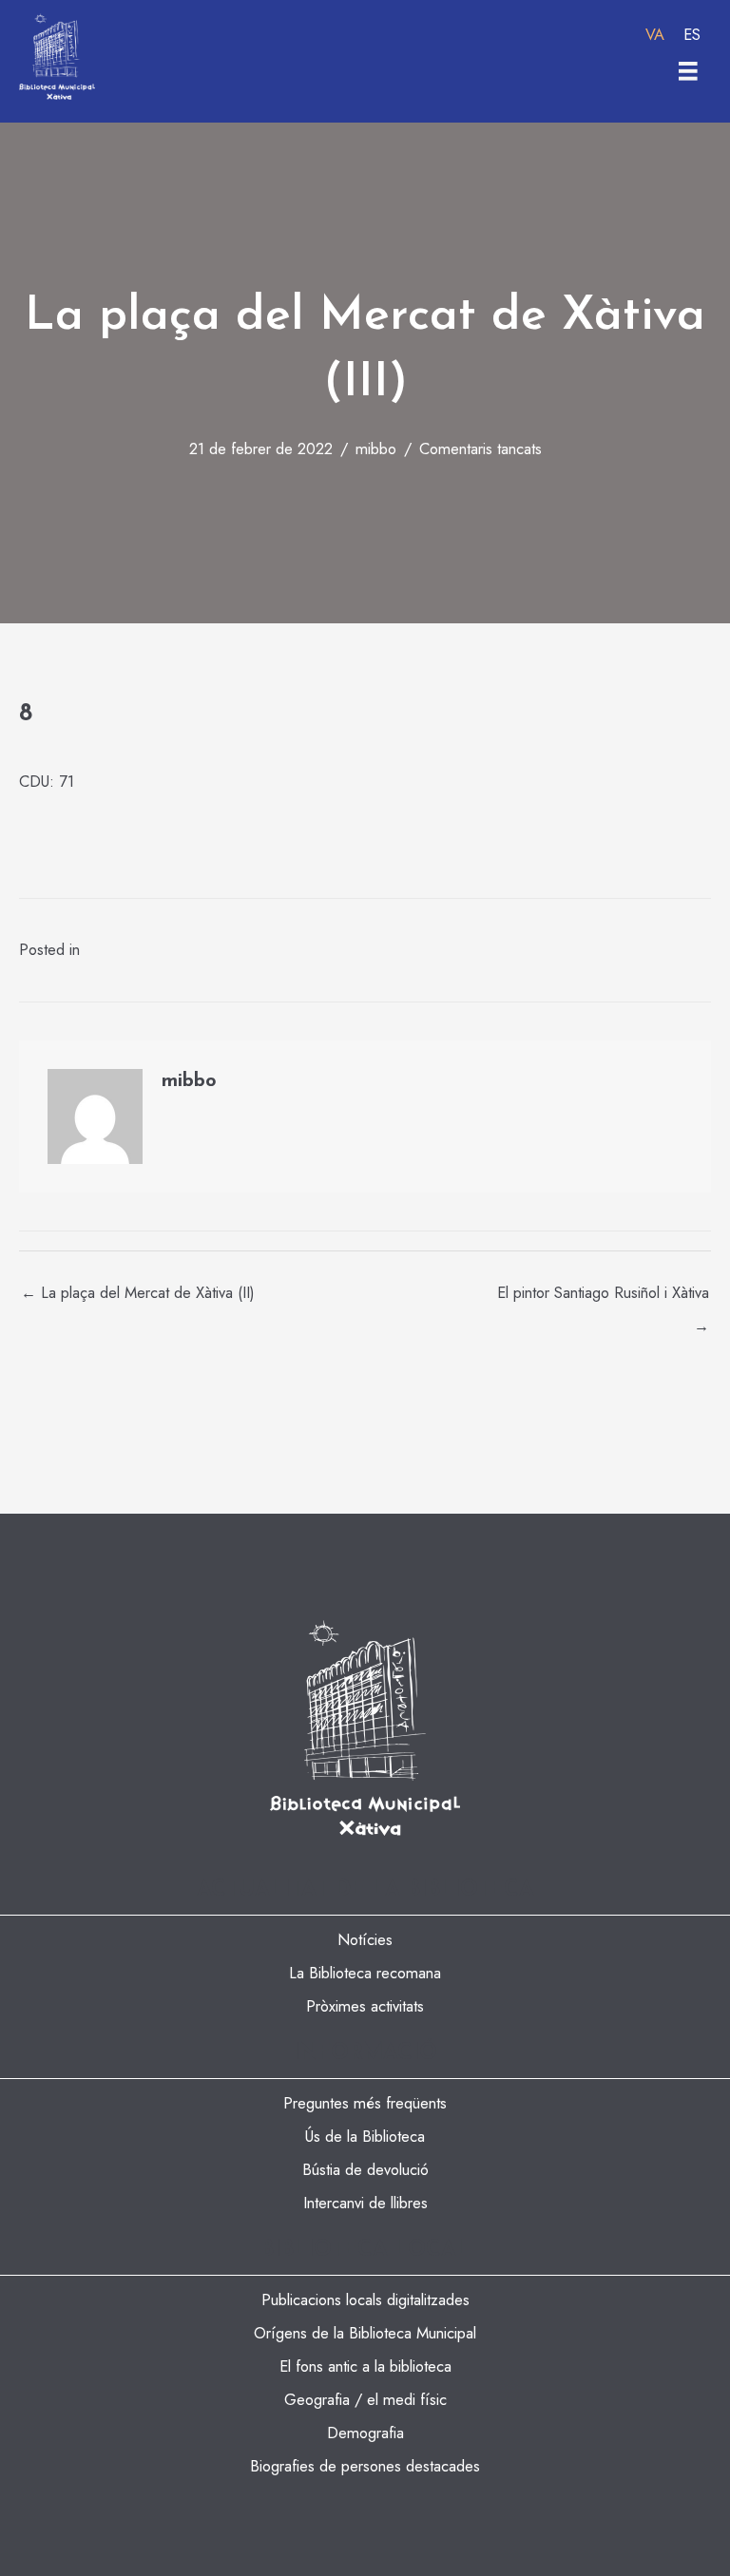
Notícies (365, 1939)
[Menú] (688, 71)
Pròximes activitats (365, 2006)
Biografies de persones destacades (365, 2466)
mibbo (376, 448)
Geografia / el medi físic (365, 2399)
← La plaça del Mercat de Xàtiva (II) (138, 1292)
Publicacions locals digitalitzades (365, 2299)
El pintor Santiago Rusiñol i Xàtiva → (603, 1297)
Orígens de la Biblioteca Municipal (365, 2333)
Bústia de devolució (365, 2169)
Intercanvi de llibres (365, 2203)
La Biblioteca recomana (365, 1973)
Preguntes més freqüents (365, 2103)
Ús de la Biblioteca (365, 2136)
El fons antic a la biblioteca (365, 2366)
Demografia (365, 2433)
